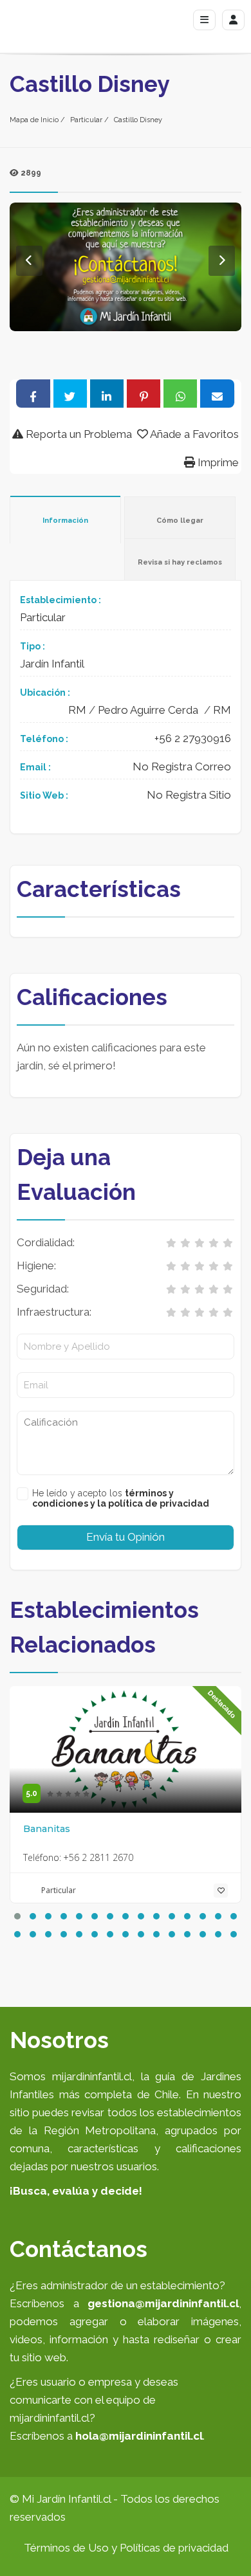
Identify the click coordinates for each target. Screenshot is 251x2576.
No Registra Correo (182, 766)
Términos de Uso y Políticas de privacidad (126, 2548)
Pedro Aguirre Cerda (148, 710)
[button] (17, 1916)
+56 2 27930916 (193, 738)
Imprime (217, 462)
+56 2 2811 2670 (98, 1857)
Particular (86, 120)
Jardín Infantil (52, 664)
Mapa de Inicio (34, 120)
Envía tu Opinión (126, 1537)
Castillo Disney (138, 120)
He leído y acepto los (121, 1498)
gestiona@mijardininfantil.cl (163, 2303)
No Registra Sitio (189, 795)
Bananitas (47, 1829)
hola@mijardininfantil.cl (139, 2436)
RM (77, 710)
